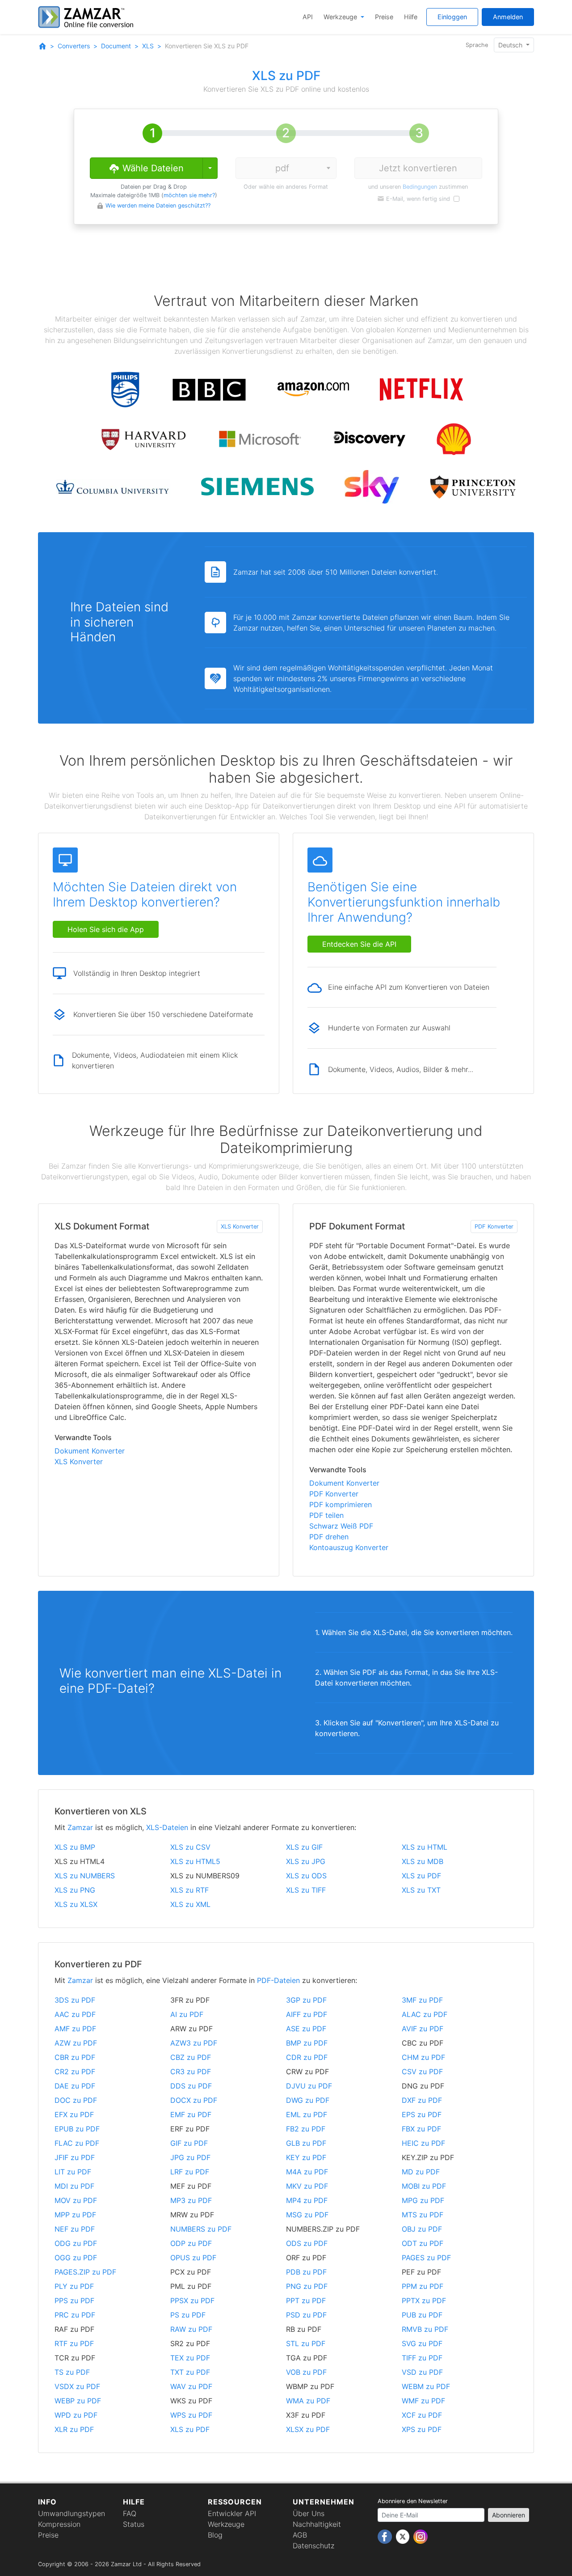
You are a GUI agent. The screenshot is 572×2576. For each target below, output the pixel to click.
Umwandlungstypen (71, 2513)
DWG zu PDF (308, 2100)
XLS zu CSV (190, 1847)
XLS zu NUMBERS (85, 1876)
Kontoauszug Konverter (349, 1547)
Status (134, 2524)
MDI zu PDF (74, 2186)
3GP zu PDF (306, 2000)
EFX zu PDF (74, 2114)
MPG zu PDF (423, 2200)
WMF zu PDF (423, 2401)
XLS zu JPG (306, 1861)
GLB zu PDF (306, 2143)
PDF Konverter (494, 1227)
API (308, 17)
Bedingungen (420, 187)
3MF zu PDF (422, 2000)
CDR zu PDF (307, 2057)
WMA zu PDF (308, 2401)
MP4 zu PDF (307, 2200)
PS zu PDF (188, 2315)
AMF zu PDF (75, 2029)
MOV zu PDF (76, 2200)
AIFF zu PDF (307, 2014)
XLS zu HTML (425, 1847)
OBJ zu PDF (422, 2229)
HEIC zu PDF (423, 2143)
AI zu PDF (187, 2014)
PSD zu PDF (306, 2315)
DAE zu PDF (75, 2086)
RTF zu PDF (74, 2343)
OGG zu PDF (76, 2258)
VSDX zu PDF (77, 2386)
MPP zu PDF (75, 2215)
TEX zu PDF (190, 2358)
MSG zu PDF (307, 2215)
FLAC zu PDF (77, 2143)
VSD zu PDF (422, 2372)
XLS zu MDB (423, 1861)
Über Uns (309, 2513)
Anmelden (508, 17)
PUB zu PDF (422, 2315)
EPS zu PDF (422, 2114)
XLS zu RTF (189, 1890)
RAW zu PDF (191, 2329)
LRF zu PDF (190, 2172)
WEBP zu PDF (78, 2401)
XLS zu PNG (75, 1890)
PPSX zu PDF (192, 2301)
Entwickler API (232, 2513)
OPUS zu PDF (193, 2258)
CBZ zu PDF (191, 2057)
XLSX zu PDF (308, 2429)
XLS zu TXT (421, 1890)
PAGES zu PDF (426, 2258)
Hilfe (411, 17)
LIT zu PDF (73, 2172)
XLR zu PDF (74, 2429)
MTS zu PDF (423, 2215)
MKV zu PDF (307, 2186)
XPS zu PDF (422, 2429)
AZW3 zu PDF (194, 2043)
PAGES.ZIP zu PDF (85, 2272)
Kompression (59, 2524)
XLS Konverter (240, 1227)
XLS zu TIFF (306, 1890)
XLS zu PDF (421, 1876)
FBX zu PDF (421, 2129)
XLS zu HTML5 (195, 1861)
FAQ (130, 2513)
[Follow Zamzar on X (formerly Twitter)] (404, 2536)
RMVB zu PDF (425, 2329)
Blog (215, 2535)
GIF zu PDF (189, 2143)
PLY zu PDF (74, 2286)
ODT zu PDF (423, 2243)
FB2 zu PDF (306, 2129)
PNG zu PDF (307, 2286)
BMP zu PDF (307, 2043)
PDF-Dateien (278, 1980)
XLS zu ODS (306, 1876)
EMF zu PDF (191, 2114)
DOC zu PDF (76, 2100)
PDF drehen (329, 1537)
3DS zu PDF (75, 2000)
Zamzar (80, 1827)
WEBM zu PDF (426, 2386)
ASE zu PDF (306, 2029)
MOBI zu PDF (424, 2186)
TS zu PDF (72, 2372)
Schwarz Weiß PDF (341, 1526)
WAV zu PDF (191, 2386)
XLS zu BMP (75, 1847)
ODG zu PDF (76, 2243)
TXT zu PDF (190, 2372)
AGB (300, 2535)
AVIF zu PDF (423, 2029)
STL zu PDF (306, 2343)
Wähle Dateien (152, 168)
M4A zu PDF (307, 2172)
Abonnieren (509, 2515)
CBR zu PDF (75, 2057)
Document (116, 46)
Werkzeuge (341, 17)
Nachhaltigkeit (317, 2524)
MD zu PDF (421, 2172)
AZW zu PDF (76, 2043)
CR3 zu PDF (191, 2072)
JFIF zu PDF (75, 2157)
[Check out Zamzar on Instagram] (421, 2536)
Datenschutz (313, 2546)
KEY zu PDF (306, 2157)
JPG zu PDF (190, 2157)
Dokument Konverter (90, 1451)
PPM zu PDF (423, 2286)
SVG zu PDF (422, 2343)
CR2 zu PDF (75, 2072)
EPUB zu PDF (77, 2129)
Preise (384, 17)
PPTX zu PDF (424, 2301)
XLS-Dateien (167, 1827)
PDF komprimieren (341, 1504)
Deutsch (511, 45)
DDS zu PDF (191, 2086)
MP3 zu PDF (191, 2200)
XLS (148, 46)
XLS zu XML (190, 1904)
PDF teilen (326, 1515)
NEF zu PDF (75, 2229)
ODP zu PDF (191, 2243)
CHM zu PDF (423, 2057)
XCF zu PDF (422, 2415)
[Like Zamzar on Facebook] (386, 2536)
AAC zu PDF (75, 2014)
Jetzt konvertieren (418, 168)
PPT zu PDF (306, 2301)
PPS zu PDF (74, 2301)
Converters (74, 46)
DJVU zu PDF (309, 2086)
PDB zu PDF (306, 2272)
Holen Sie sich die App (106, 929)
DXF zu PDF (422, 2100)
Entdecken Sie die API (359, 944)
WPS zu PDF (191, 2415)
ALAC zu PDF (425, 2014)
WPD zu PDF (76, 2415)
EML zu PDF (307, 2114)
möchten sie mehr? (189, 195)
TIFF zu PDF (422, 2358)
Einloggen (452, 17)
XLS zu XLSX (76, 1904)
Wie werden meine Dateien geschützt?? (158, 205)
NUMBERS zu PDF (201, 2229)
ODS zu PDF (307, 2243)
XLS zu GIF (304, 1847)
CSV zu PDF (422, 2072)
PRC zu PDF (75, 2315)
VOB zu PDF (306, 2372)
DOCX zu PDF (194, 2100)
